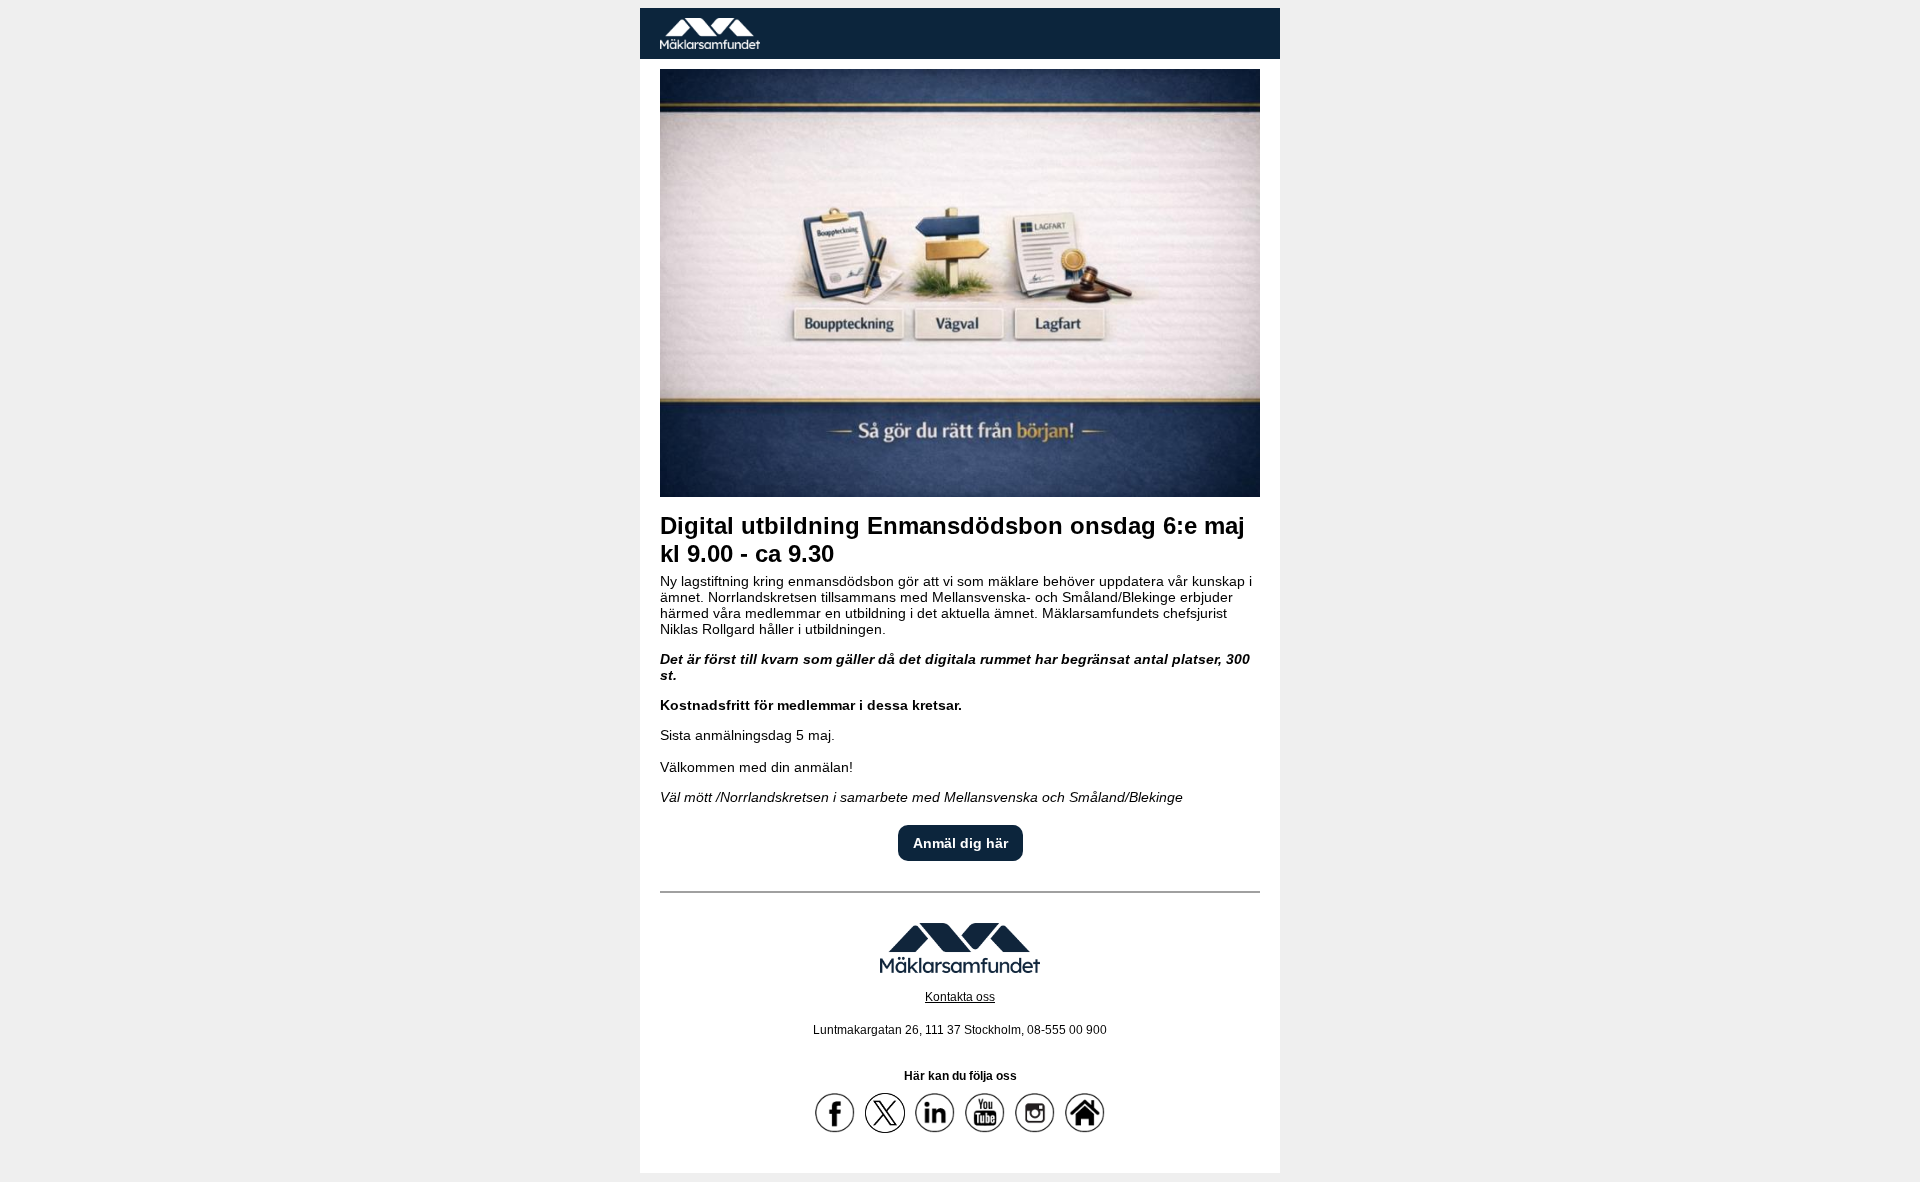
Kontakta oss (960, 997)
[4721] (960, 283)
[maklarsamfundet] (935, 1113)
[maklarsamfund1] (885, 1113)
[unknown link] (960, 33)
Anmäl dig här (960, 843)
